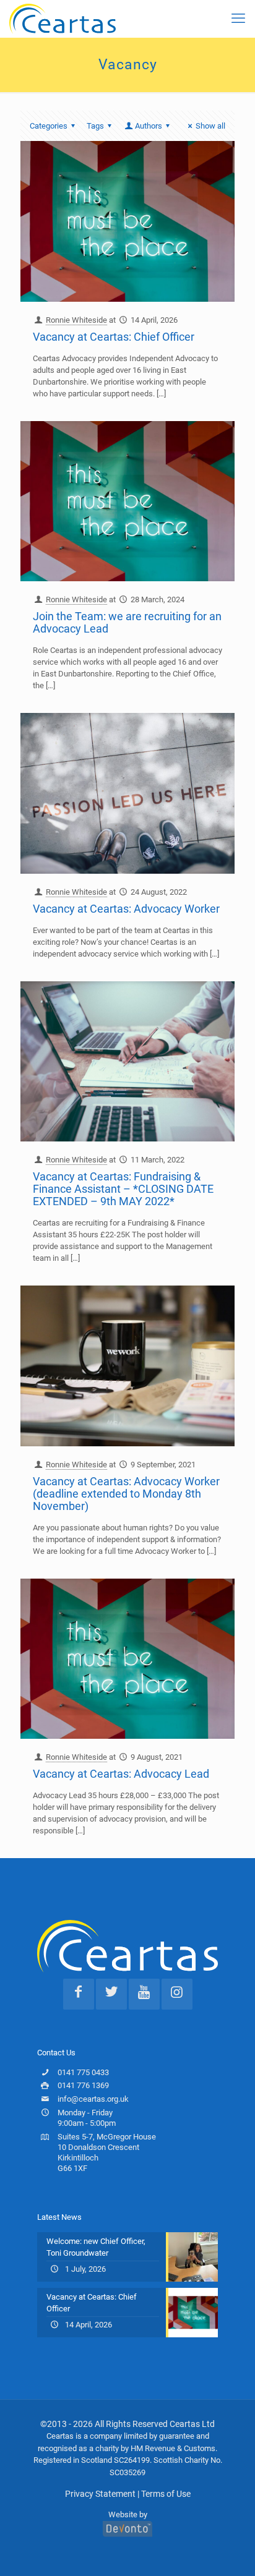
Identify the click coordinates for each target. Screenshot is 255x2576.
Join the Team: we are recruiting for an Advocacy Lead (127, 622)
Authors (149, 126)
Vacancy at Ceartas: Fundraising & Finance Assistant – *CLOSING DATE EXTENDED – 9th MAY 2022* (123, 1189)
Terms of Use (166, 2494)
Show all (210, 126)
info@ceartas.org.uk (93, 2099)
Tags (95, 126)
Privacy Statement (100, 2494)
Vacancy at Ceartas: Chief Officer (114, 337)
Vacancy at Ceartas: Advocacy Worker (126, 909)
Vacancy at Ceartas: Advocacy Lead (121, 1774)
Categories (49, 126)
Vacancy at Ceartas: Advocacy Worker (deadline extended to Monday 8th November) (126, 1494)
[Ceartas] (63, 19)
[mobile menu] (238, 19)
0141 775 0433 (83, 2072)
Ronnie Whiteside (76, 320)
